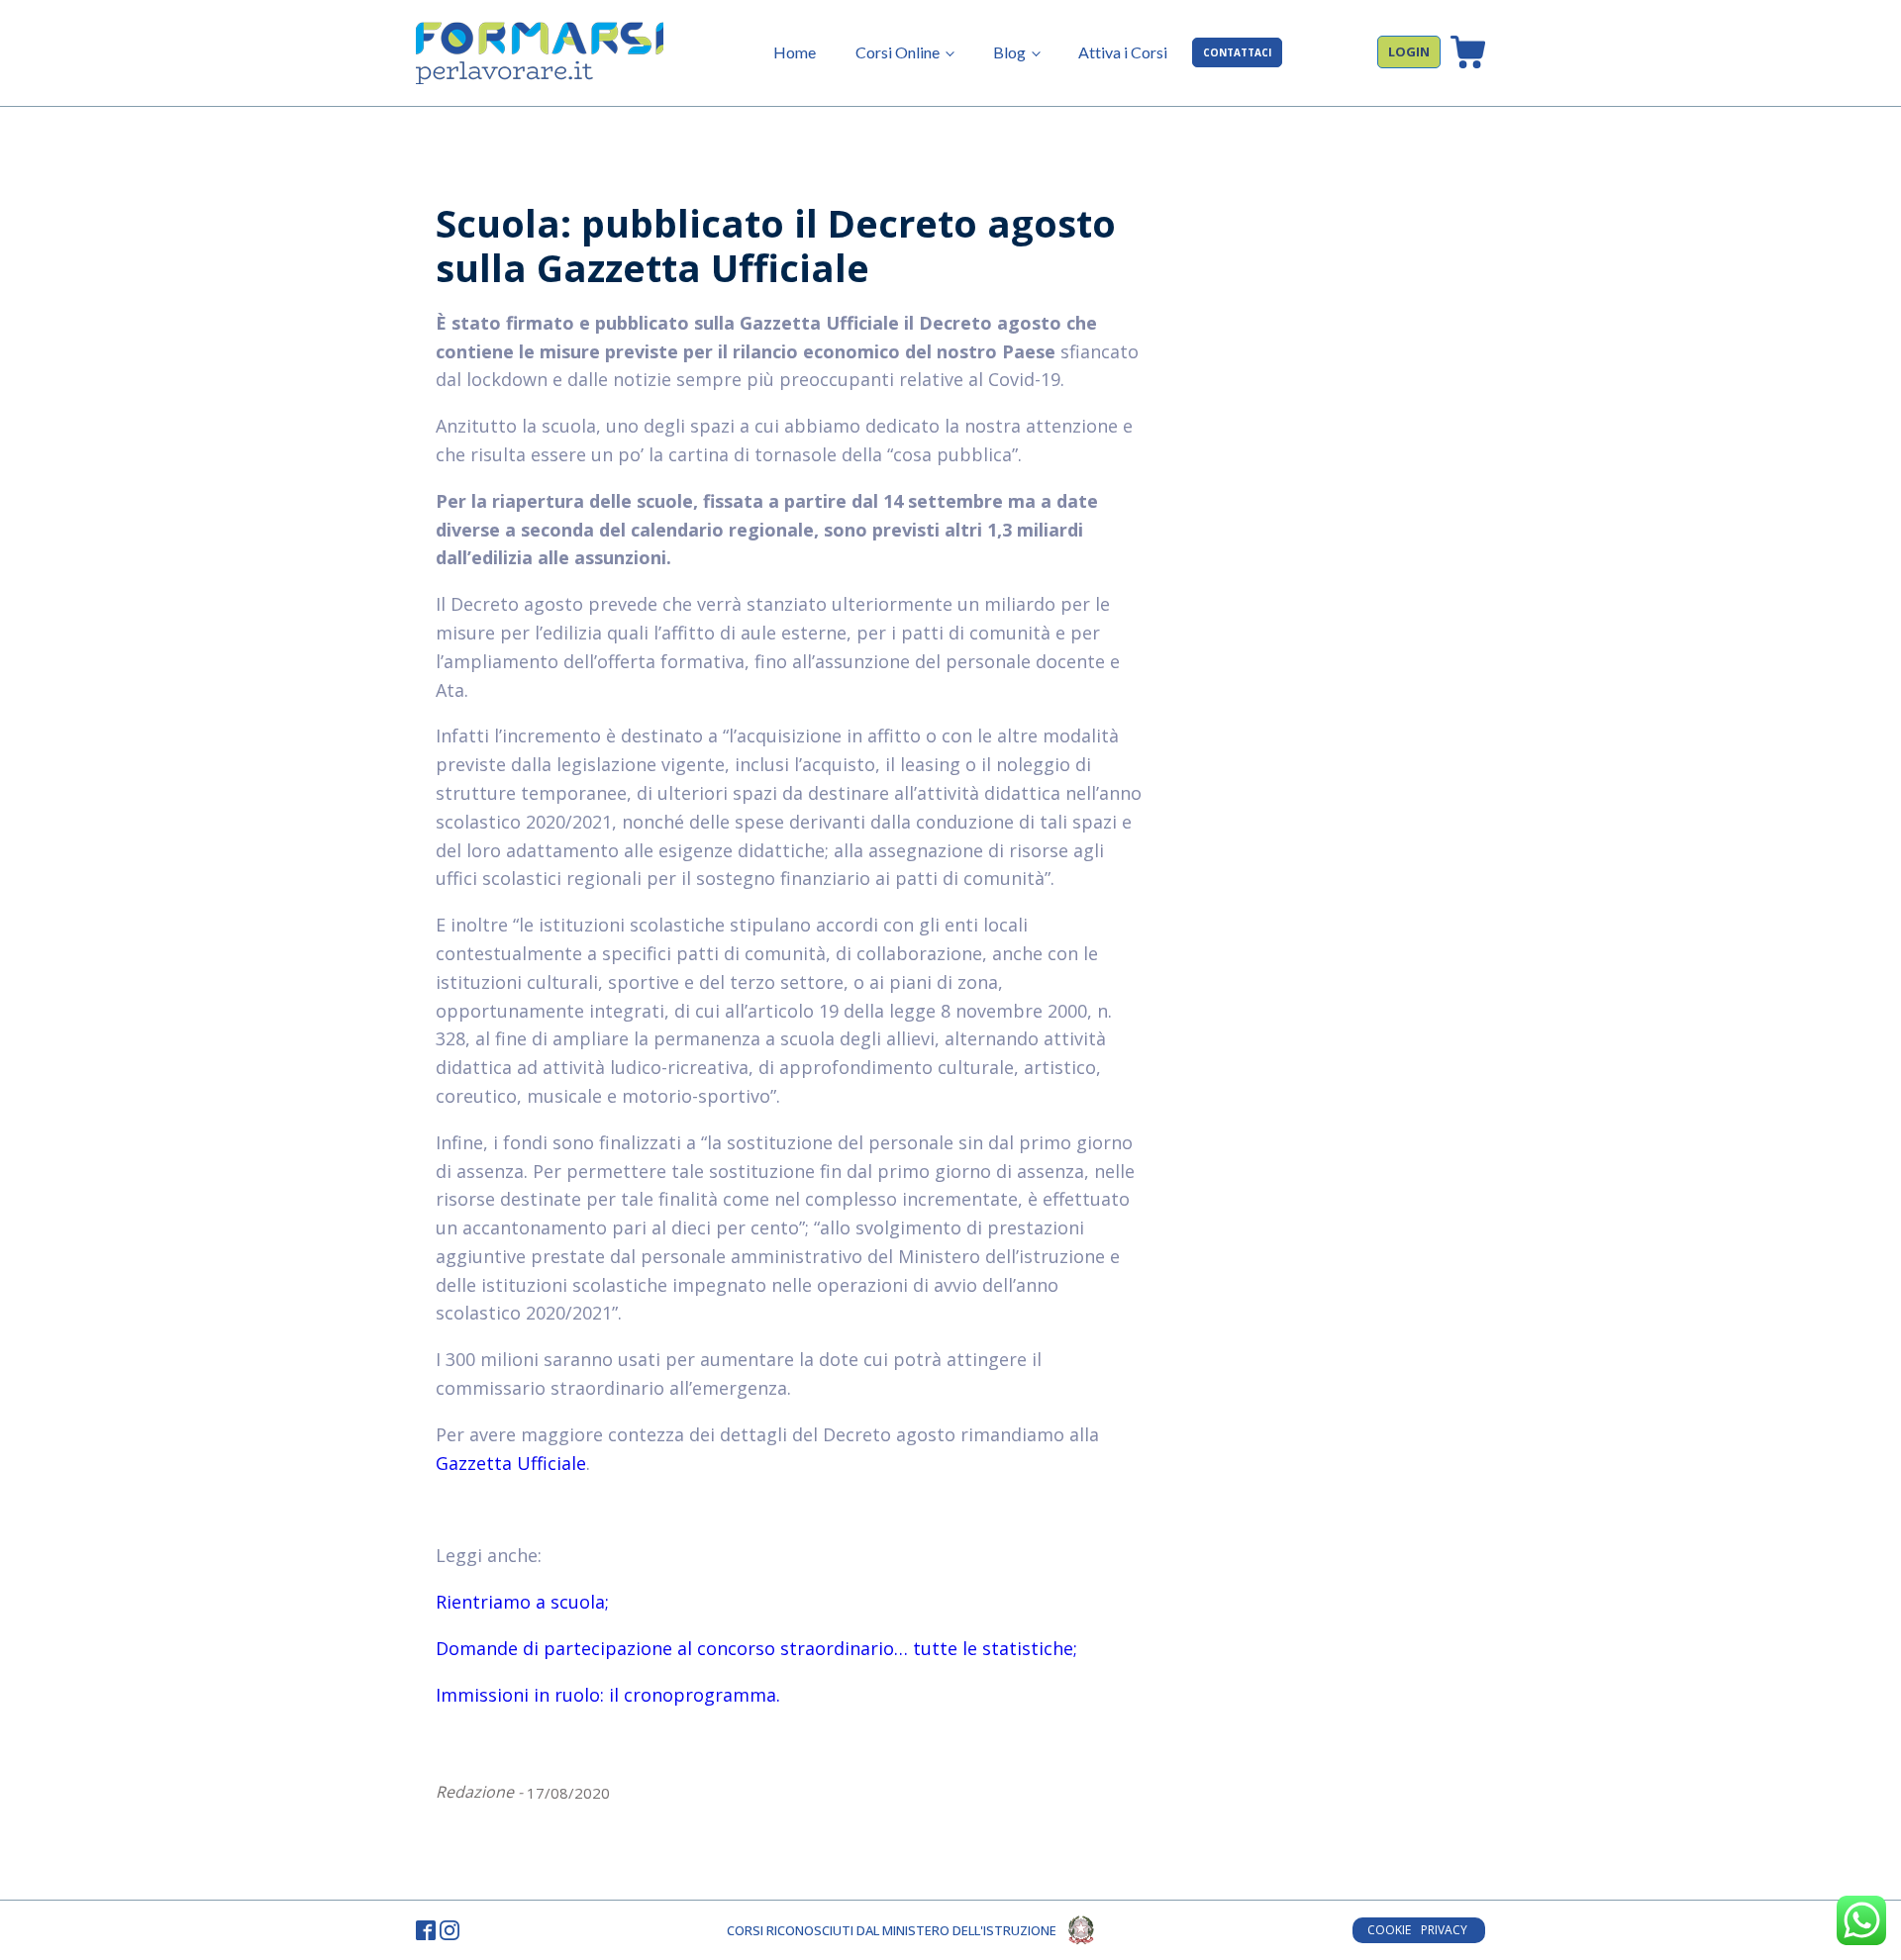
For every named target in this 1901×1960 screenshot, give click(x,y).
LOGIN (1409, 51)
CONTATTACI (1237, 52)
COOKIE (1389, 1930)
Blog (1009, 52)
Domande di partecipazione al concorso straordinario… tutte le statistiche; (756, 1648)
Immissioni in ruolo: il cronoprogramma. (608, 1695)
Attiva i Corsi (1123, 52)
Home (795, 52)
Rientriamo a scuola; (522, 1602)
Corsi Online (898, 52)
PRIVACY (1446, 1930)
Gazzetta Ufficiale (511, 1463)
